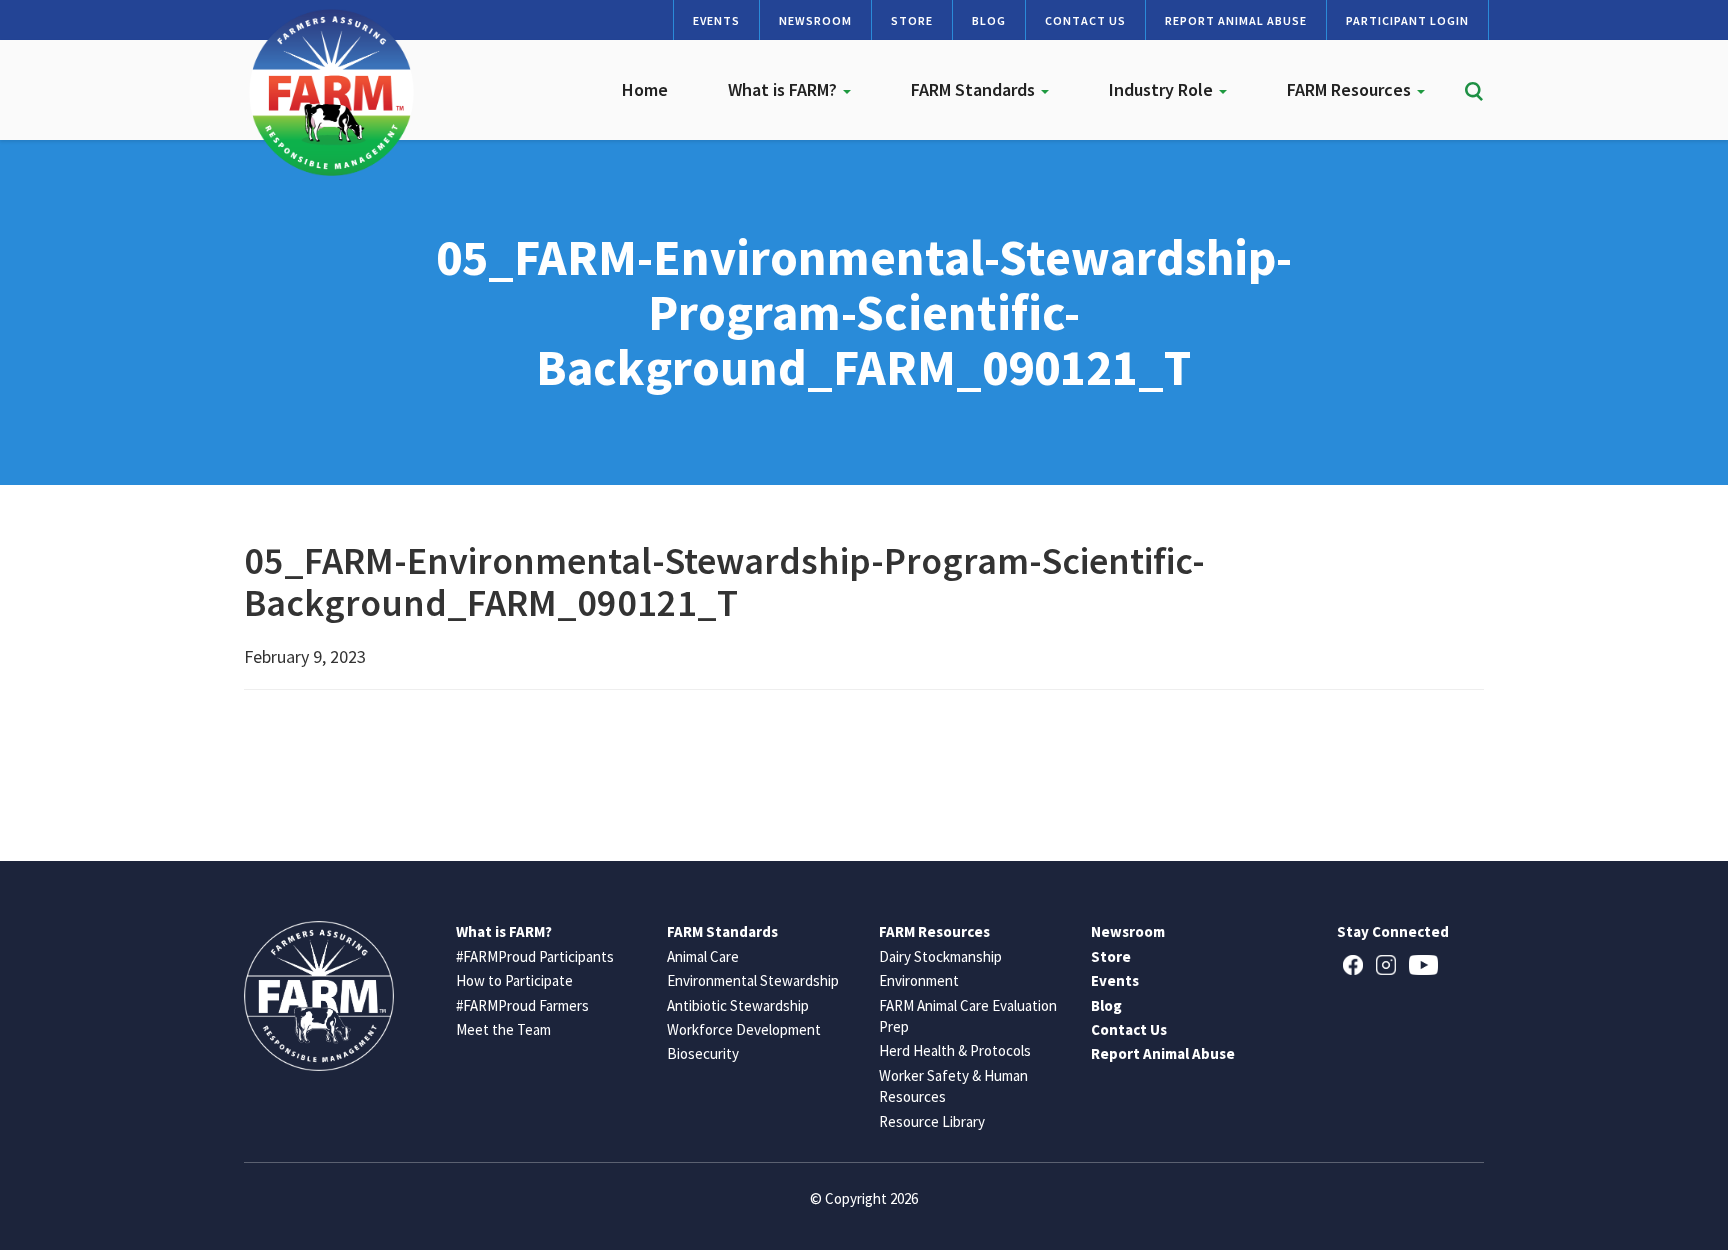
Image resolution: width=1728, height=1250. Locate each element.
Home (645, 89)
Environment (919, 980)
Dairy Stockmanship (940, 956)
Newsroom (815, 20)
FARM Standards (975, 89)
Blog (989, 20)
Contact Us (1085, 20)
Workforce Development (744, 1029)
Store (912, 20)
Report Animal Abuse (1236, 20)
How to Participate (514, 980)
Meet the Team (503, 1029)
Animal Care (703, 956)
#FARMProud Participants (535, 956)
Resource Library (932, 1121)
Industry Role (1163, 89)
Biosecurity (703, 1053)
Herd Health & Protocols (955, 1050)
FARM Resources (1351, 89)
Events (716, 20)
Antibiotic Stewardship (738, 1005)
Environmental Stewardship (753, 980)
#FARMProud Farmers (522, 1005)
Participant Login (1407, 20)
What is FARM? (784, 89)
